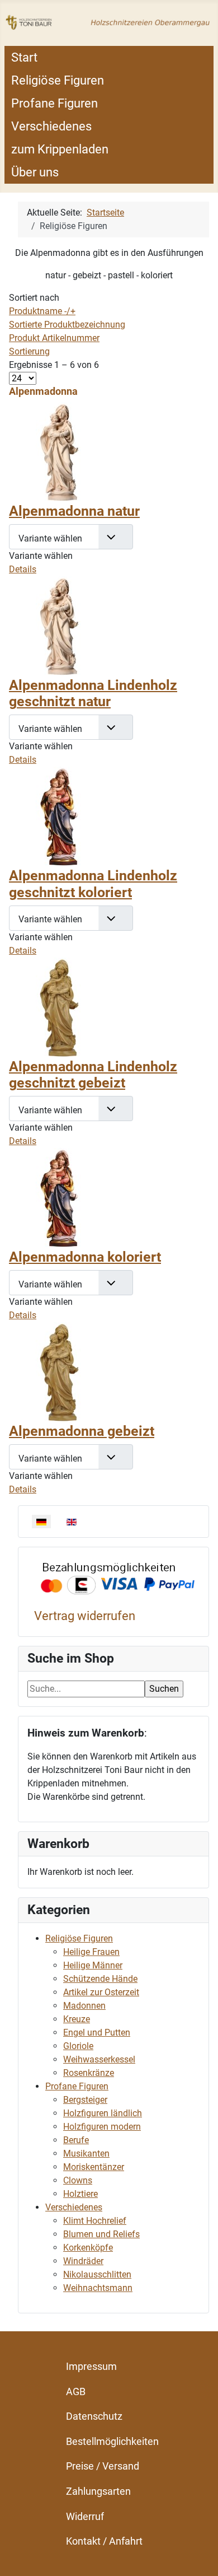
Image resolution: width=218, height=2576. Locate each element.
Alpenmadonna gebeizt (82, 1431)
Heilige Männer (93, 1965)
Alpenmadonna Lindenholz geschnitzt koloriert (93, 884)
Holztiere (80, 2194)
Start (24, 57)
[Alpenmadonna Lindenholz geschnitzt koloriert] (59, 816)
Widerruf (85, 2516)
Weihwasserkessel (99, 2059)
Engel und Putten (97, 2033)
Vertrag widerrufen (85, 1616)
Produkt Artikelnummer (54, 338)
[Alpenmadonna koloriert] (59, 1198)
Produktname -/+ (42, 311)
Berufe (76, 2140)
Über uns (35, 172)
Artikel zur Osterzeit (101, 1992)
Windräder (83, 2261)
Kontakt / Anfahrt (104, 2541)
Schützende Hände (100, 1979)
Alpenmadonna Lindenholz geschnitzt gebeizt (93, 1075)
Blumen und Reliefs (101, 2234)
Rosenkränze (89, 2073)
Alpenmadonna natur (74, 511)
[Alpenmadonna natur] (59, 452)
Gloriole (78, 2046)
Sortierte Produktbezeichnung (67, 325)
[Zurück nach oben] (198, 2555)
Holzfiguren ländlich (103, 2113)
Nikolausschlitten (97, 2274)
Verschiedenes (51, 126)
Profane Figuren (54, 103)
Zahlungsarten (98, 2491)
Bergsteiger (85, 2100)
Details (23, 569)
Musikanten (86, 2153)
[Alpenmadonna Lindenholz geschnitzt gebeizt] (59, 1007)
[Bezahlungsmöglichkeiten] (118, 1579)
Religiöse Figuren (58, 80)
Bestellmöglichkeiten (112, 2441)
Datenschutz (94, 2416)
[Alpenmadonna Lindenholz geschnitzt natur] (59, 626)
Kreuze (77, 2019)
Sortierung (29, 351)
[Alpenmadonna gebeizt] (59, 1372)
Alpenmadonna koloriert (85, 1257)
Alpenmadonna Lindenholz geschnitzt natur (93, 694)
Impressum (91, 2366)
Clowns (78, 2180)
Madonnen (84, 2006)
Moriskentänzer (94, 2167)
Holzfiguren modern (102, 2127)
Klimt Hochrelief (95, 2221)
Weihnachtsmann (98, 2288)
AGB (76, 2391)
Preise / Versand (103, 2466)
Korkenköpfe (88, 2248)
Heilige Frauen (91, 1952)
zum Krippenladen (60, 149)
